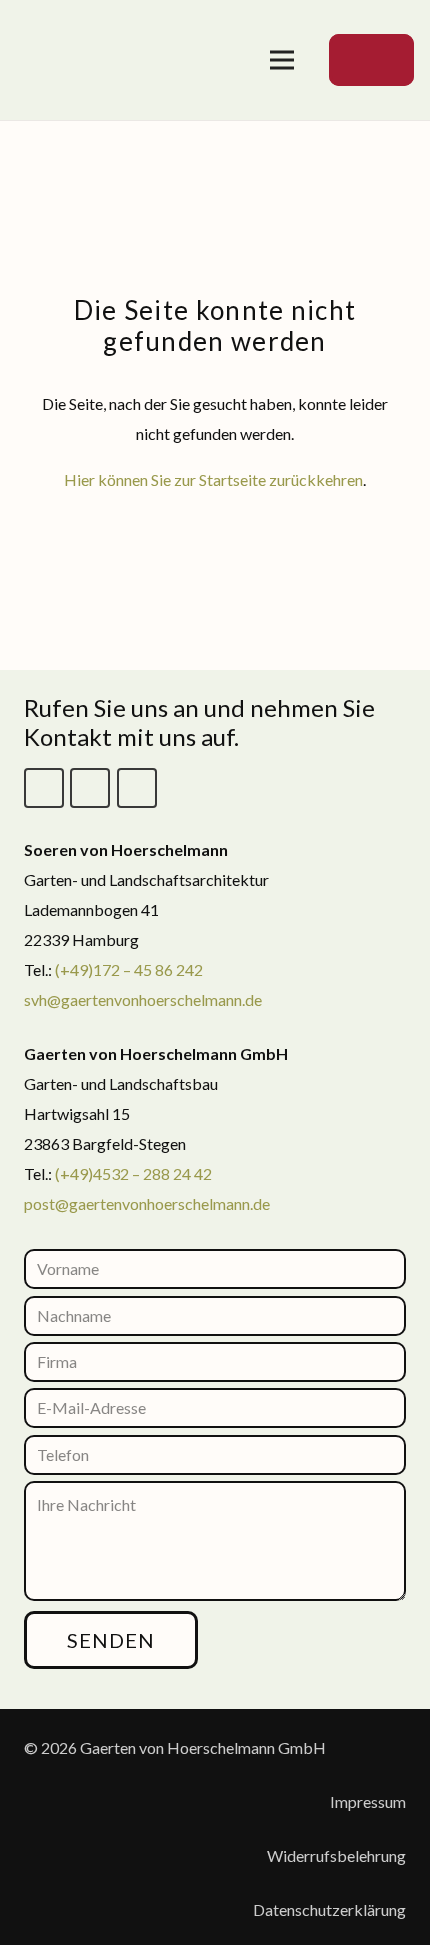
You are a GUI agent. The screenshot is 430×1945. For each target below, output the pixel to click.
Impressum (368, 1801)
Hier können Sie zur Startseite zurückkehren (213, 479)
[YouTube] (137, 788)
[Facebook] (44, 788)
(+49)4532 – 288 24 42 (133, 1173)
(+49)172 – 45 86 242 (129, 969)
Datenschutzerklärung (329, 1909)
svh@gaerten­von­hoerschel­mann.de (143, 999)
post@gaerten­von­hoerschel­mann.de (147, 1203)
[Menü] (282, 60)
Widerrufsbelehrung (336, 1855)
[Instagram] (90, 788)
